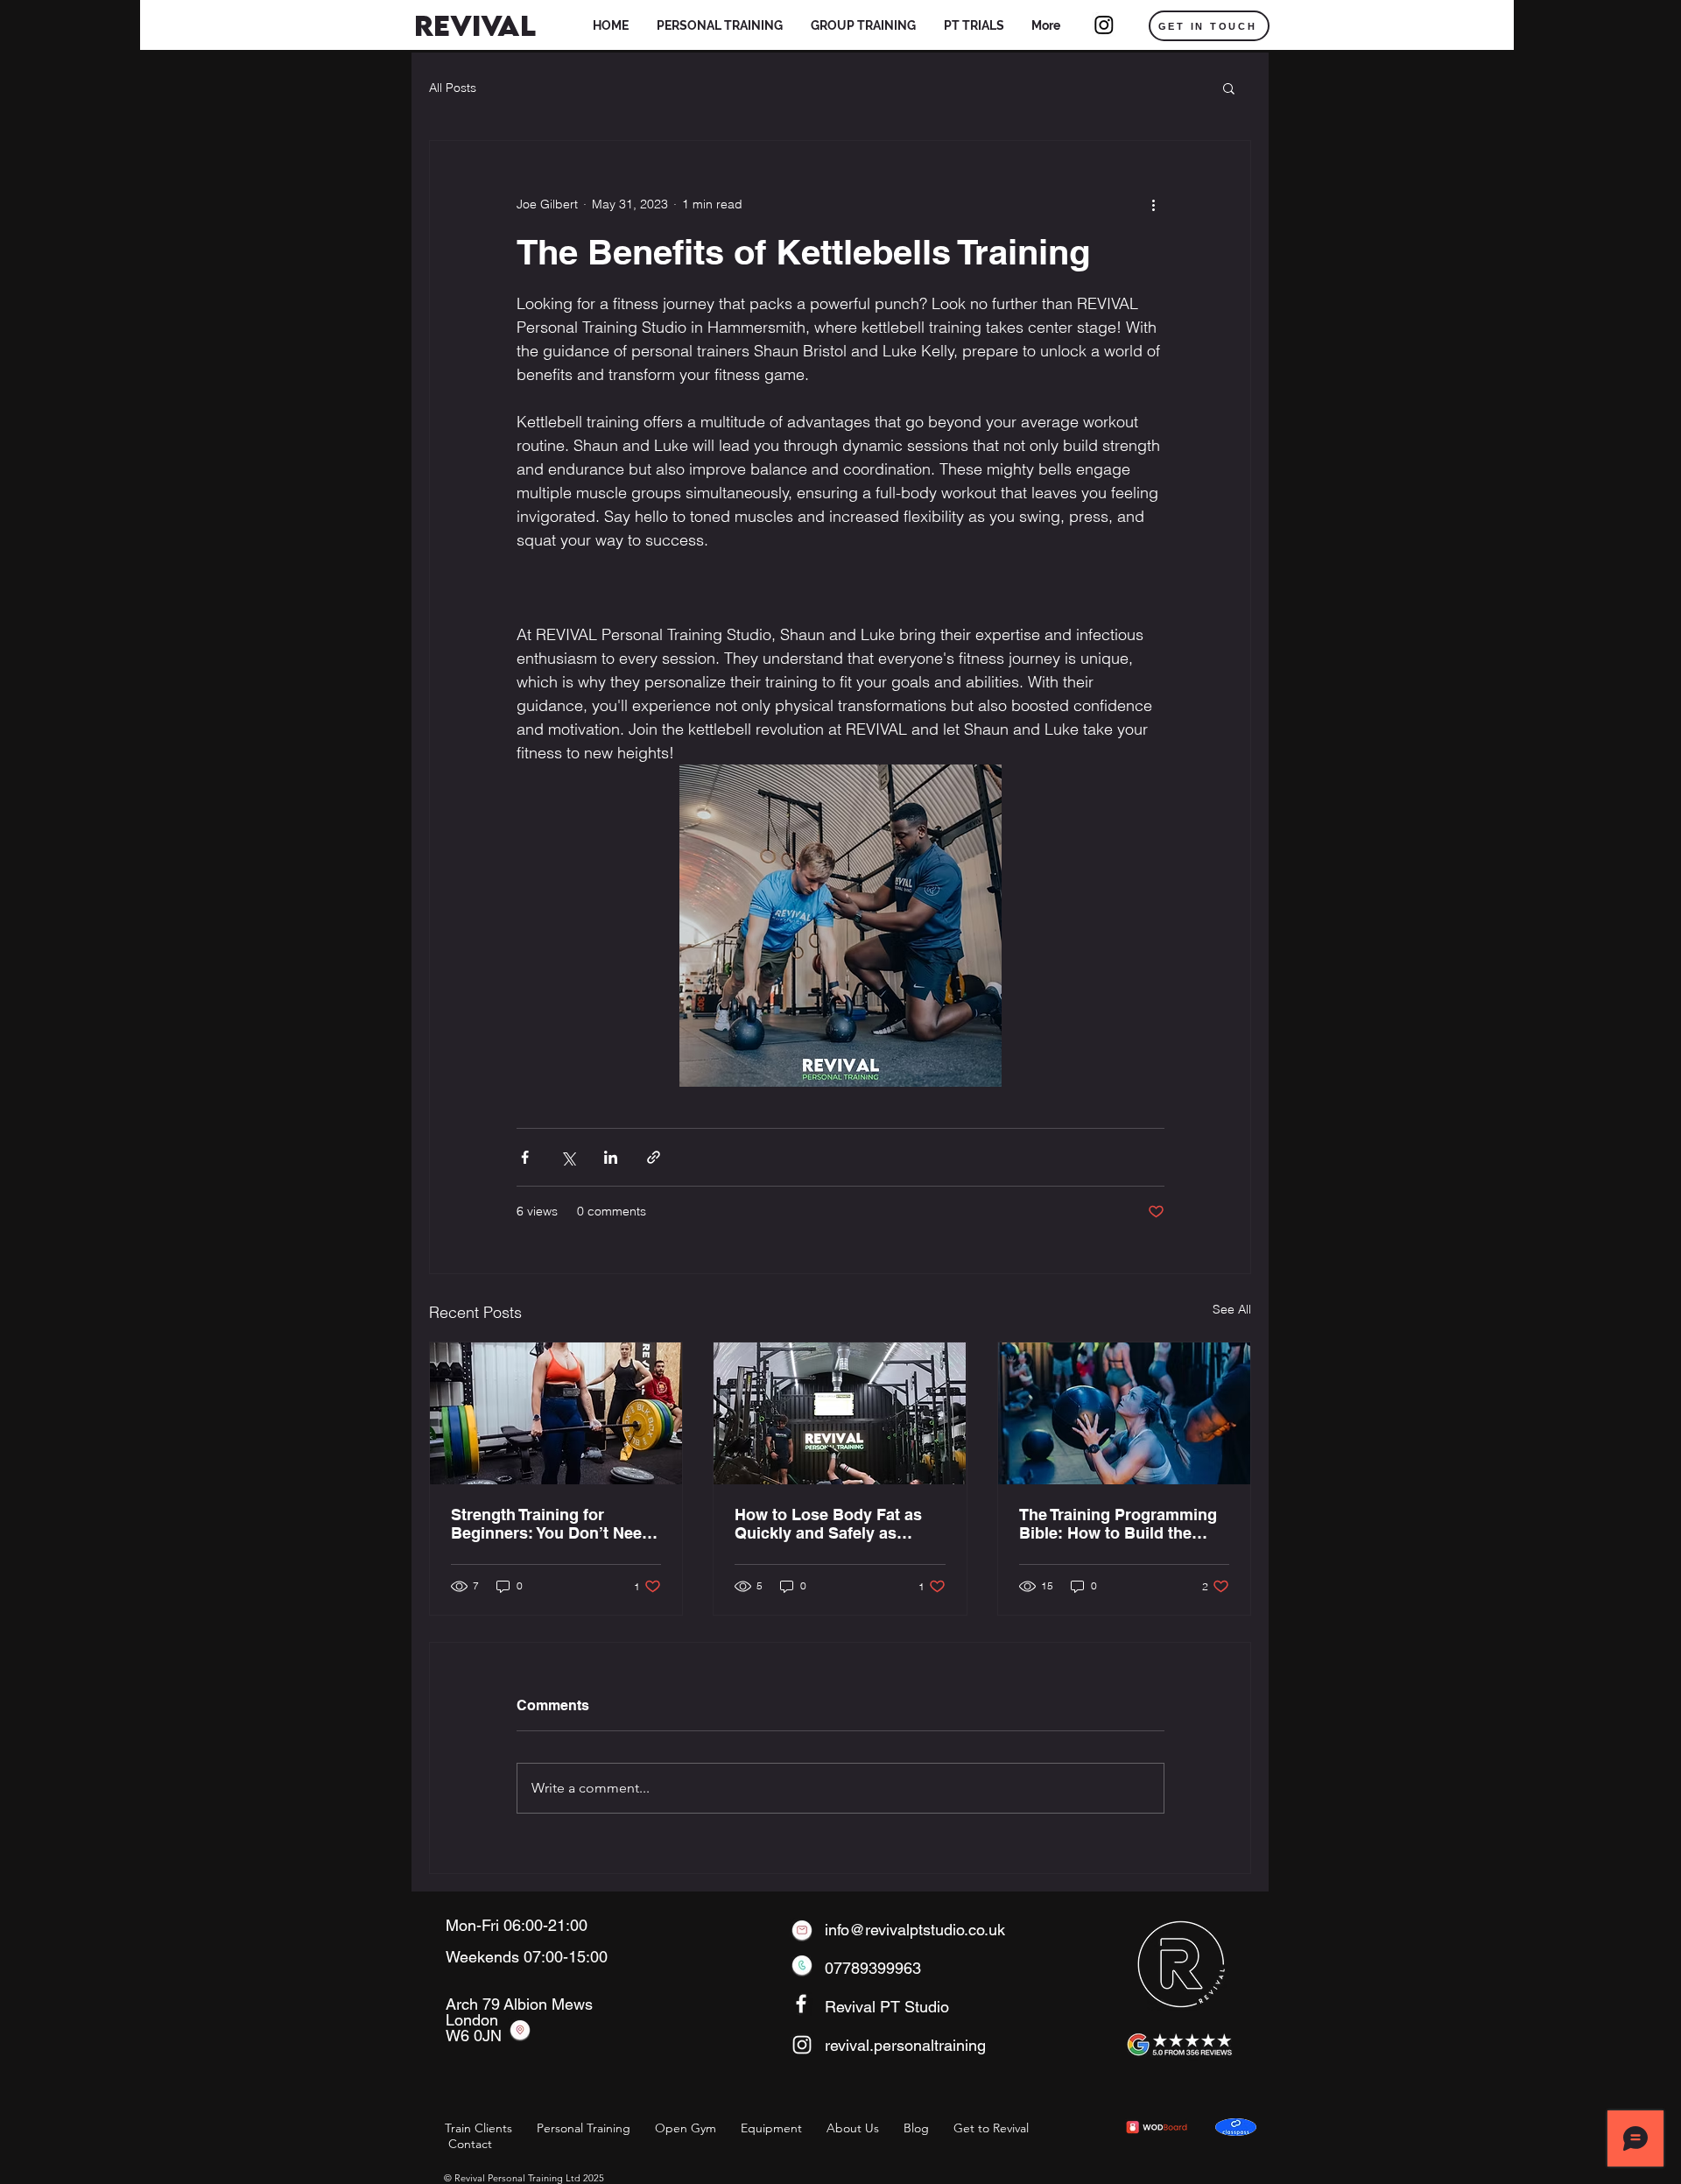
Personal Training (584, 2128)
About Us (853, 2128)
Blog (916, 2128)
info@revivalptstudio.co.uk (915, 1930)
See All (1232, 1309)
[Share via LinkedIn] (611, 1157)
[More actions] (1154, 204)
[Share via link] (654, 1157)
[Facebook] (801, 2004)
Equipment (771, 2128)
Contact (470, 2144)
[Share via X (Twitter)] (568, 1157)
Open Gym (686, 2128)
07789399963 (873, 1968)
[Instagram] (1104, 25)
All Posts (453, 88)
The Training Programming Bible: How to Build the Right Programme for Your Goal (1118, 1524)
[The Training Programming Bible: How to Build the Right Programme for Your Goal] (1124, 1413)
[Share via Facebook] (525, 1157)
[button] (720, 26)
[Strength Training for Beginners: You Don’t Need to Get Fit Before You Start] (556, 1413)
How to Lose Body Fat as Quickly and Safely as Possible (828, 1524)
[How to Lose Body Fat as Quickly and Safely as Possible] (840, 1413)
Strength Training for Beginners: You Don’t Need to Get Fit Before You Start (551, 1524)
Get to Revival (991, 2128)
